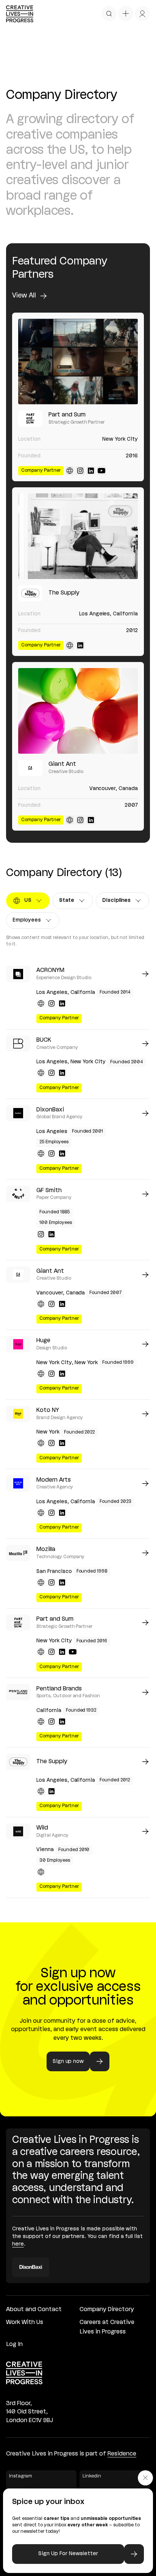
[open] (109, 14)
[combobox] (28, 901)
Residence (122, 2454)
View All (24, 296)
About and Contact (34, 2310)
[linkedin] (91, 471)
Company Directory (107, 2310)
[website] (70, 471)
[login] (142, 14)
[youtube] (101, 471)
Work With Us (25, 2322)
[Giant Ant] (78, 711)
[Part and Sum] (78, 362)
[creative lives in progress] (20, 14)
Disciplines (119, 902)
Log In (14, 2344)
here (18, 2244)
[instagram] (80, 471)
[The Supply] (78, 536)
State (73, 902)
